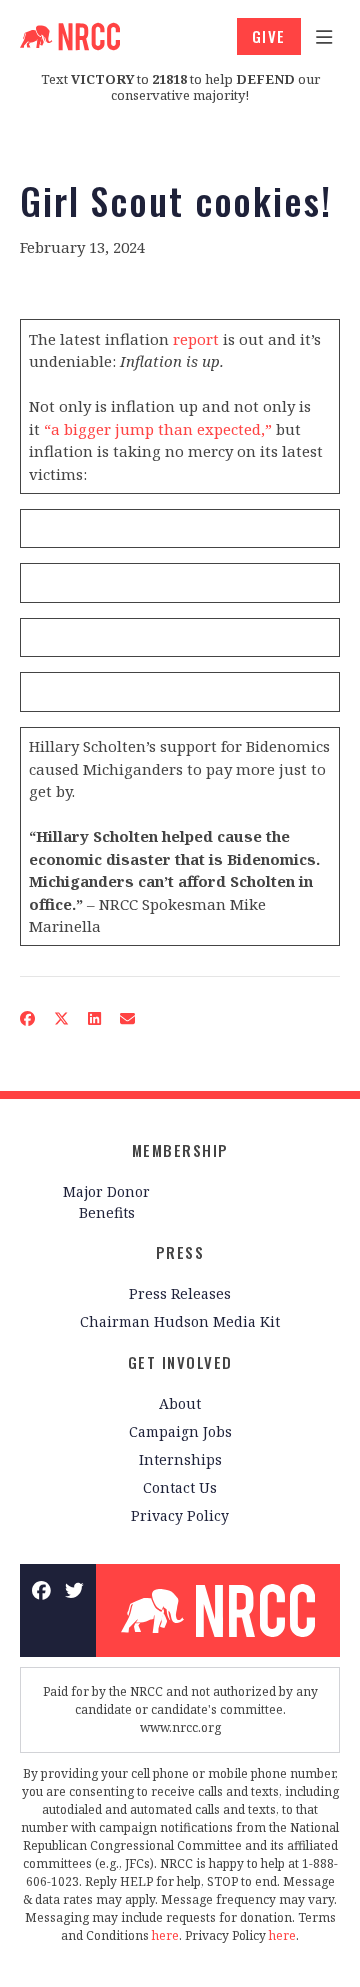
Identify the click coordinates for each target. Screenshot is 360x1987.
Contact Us (180, 1487)
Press (180, 1252)
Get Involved (180, 1362)
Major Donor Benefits (106, 1202)
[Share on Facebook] (28, 1018)
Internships (180, 1459)
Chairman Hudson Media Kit (180, 1321)
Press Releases (180, 1293)
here (165, 1935)
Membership (180, 1150)
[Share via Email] (128, 1018)
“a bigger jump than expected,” (158, 429)
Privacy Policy (180, 1515)
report (196, 339)
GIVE (269, 36)
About (180, 1403)
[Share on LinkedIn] (95, 1018)
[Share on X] (62, 1018)
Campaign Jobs (180, 1431)
